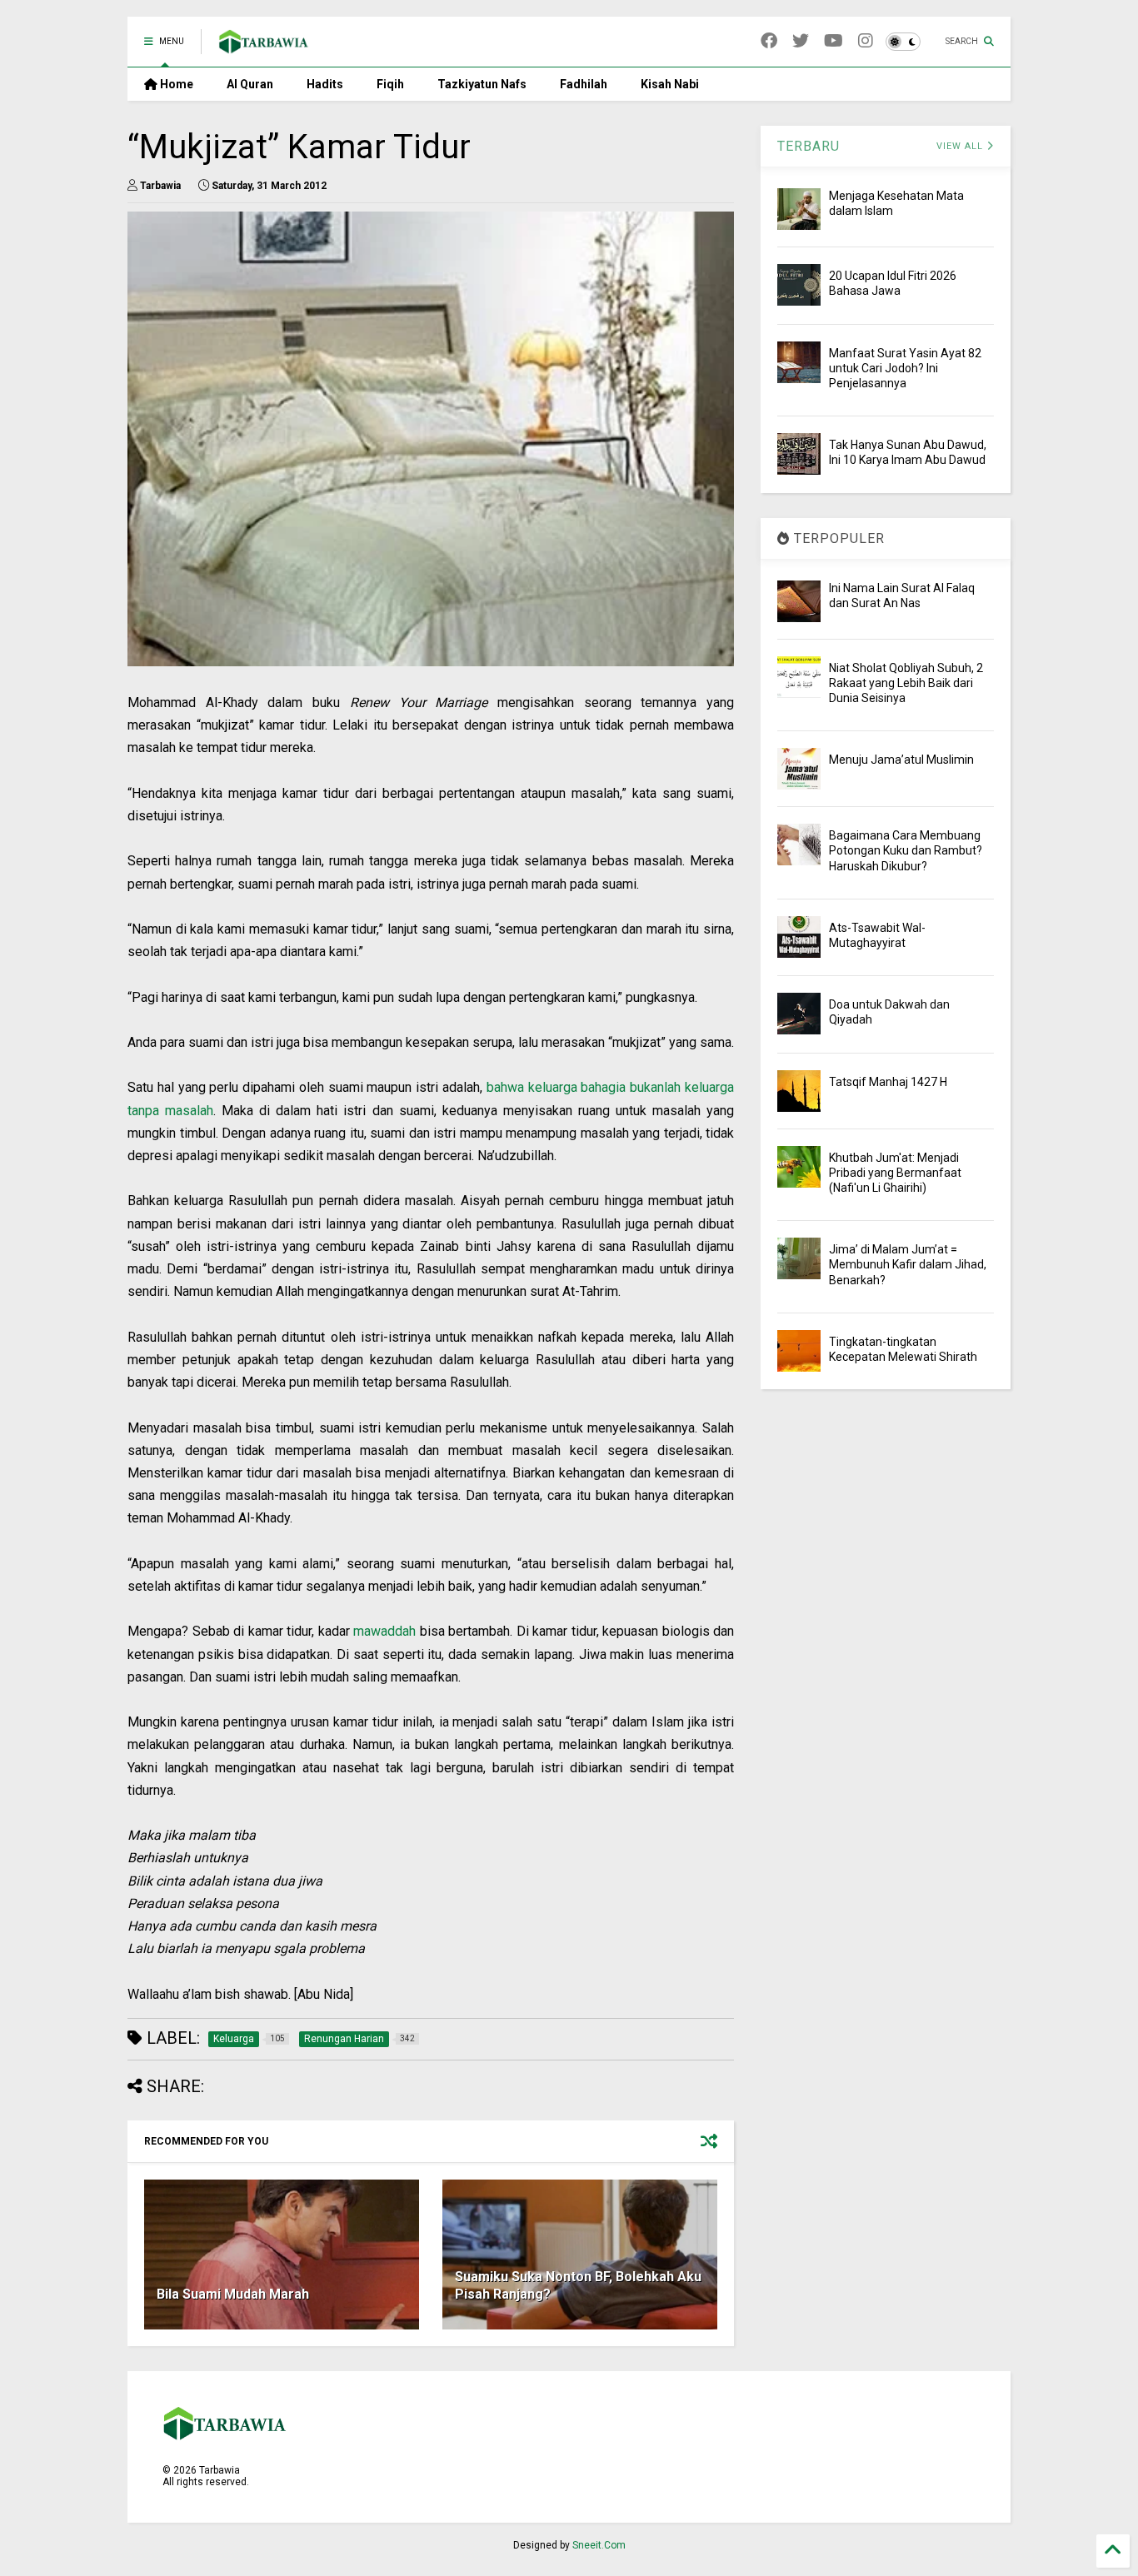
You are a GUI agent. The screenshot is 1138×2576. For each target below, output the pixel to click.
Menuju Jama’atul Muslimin (901, 760)
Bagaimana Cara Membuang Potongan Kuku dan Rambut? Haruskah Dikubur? (906, 850)
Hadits (325, 84)
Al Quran (250, 84)
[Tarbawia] (264, 47)
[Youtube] (834, 41)
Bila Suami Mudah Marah (233, 2294)
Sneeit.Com (599, 2545)
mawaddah (384, 1631)
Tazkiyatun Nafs (482, 84)
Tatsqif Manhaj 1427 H (888, 1082)
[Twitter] (801, 41)
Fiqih (390, 84)
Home (175, 84)
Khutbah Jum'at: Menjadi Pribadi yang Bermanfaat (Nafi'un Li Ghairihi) (895, 1173)
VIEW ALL (961, 146)
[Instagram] (866, 41)
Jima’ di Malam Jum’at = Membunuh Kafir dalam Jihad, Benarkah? (908, 1264)
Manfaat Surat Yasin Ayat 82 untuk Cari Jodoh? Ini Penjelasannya (905, 368)
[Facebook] (769, 41)
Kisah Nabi (670, 84)
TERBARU (809, 146)
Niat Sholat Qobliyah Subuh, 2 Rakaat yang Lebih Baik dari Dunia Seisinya (906, 683)
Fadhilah (584, 84)
